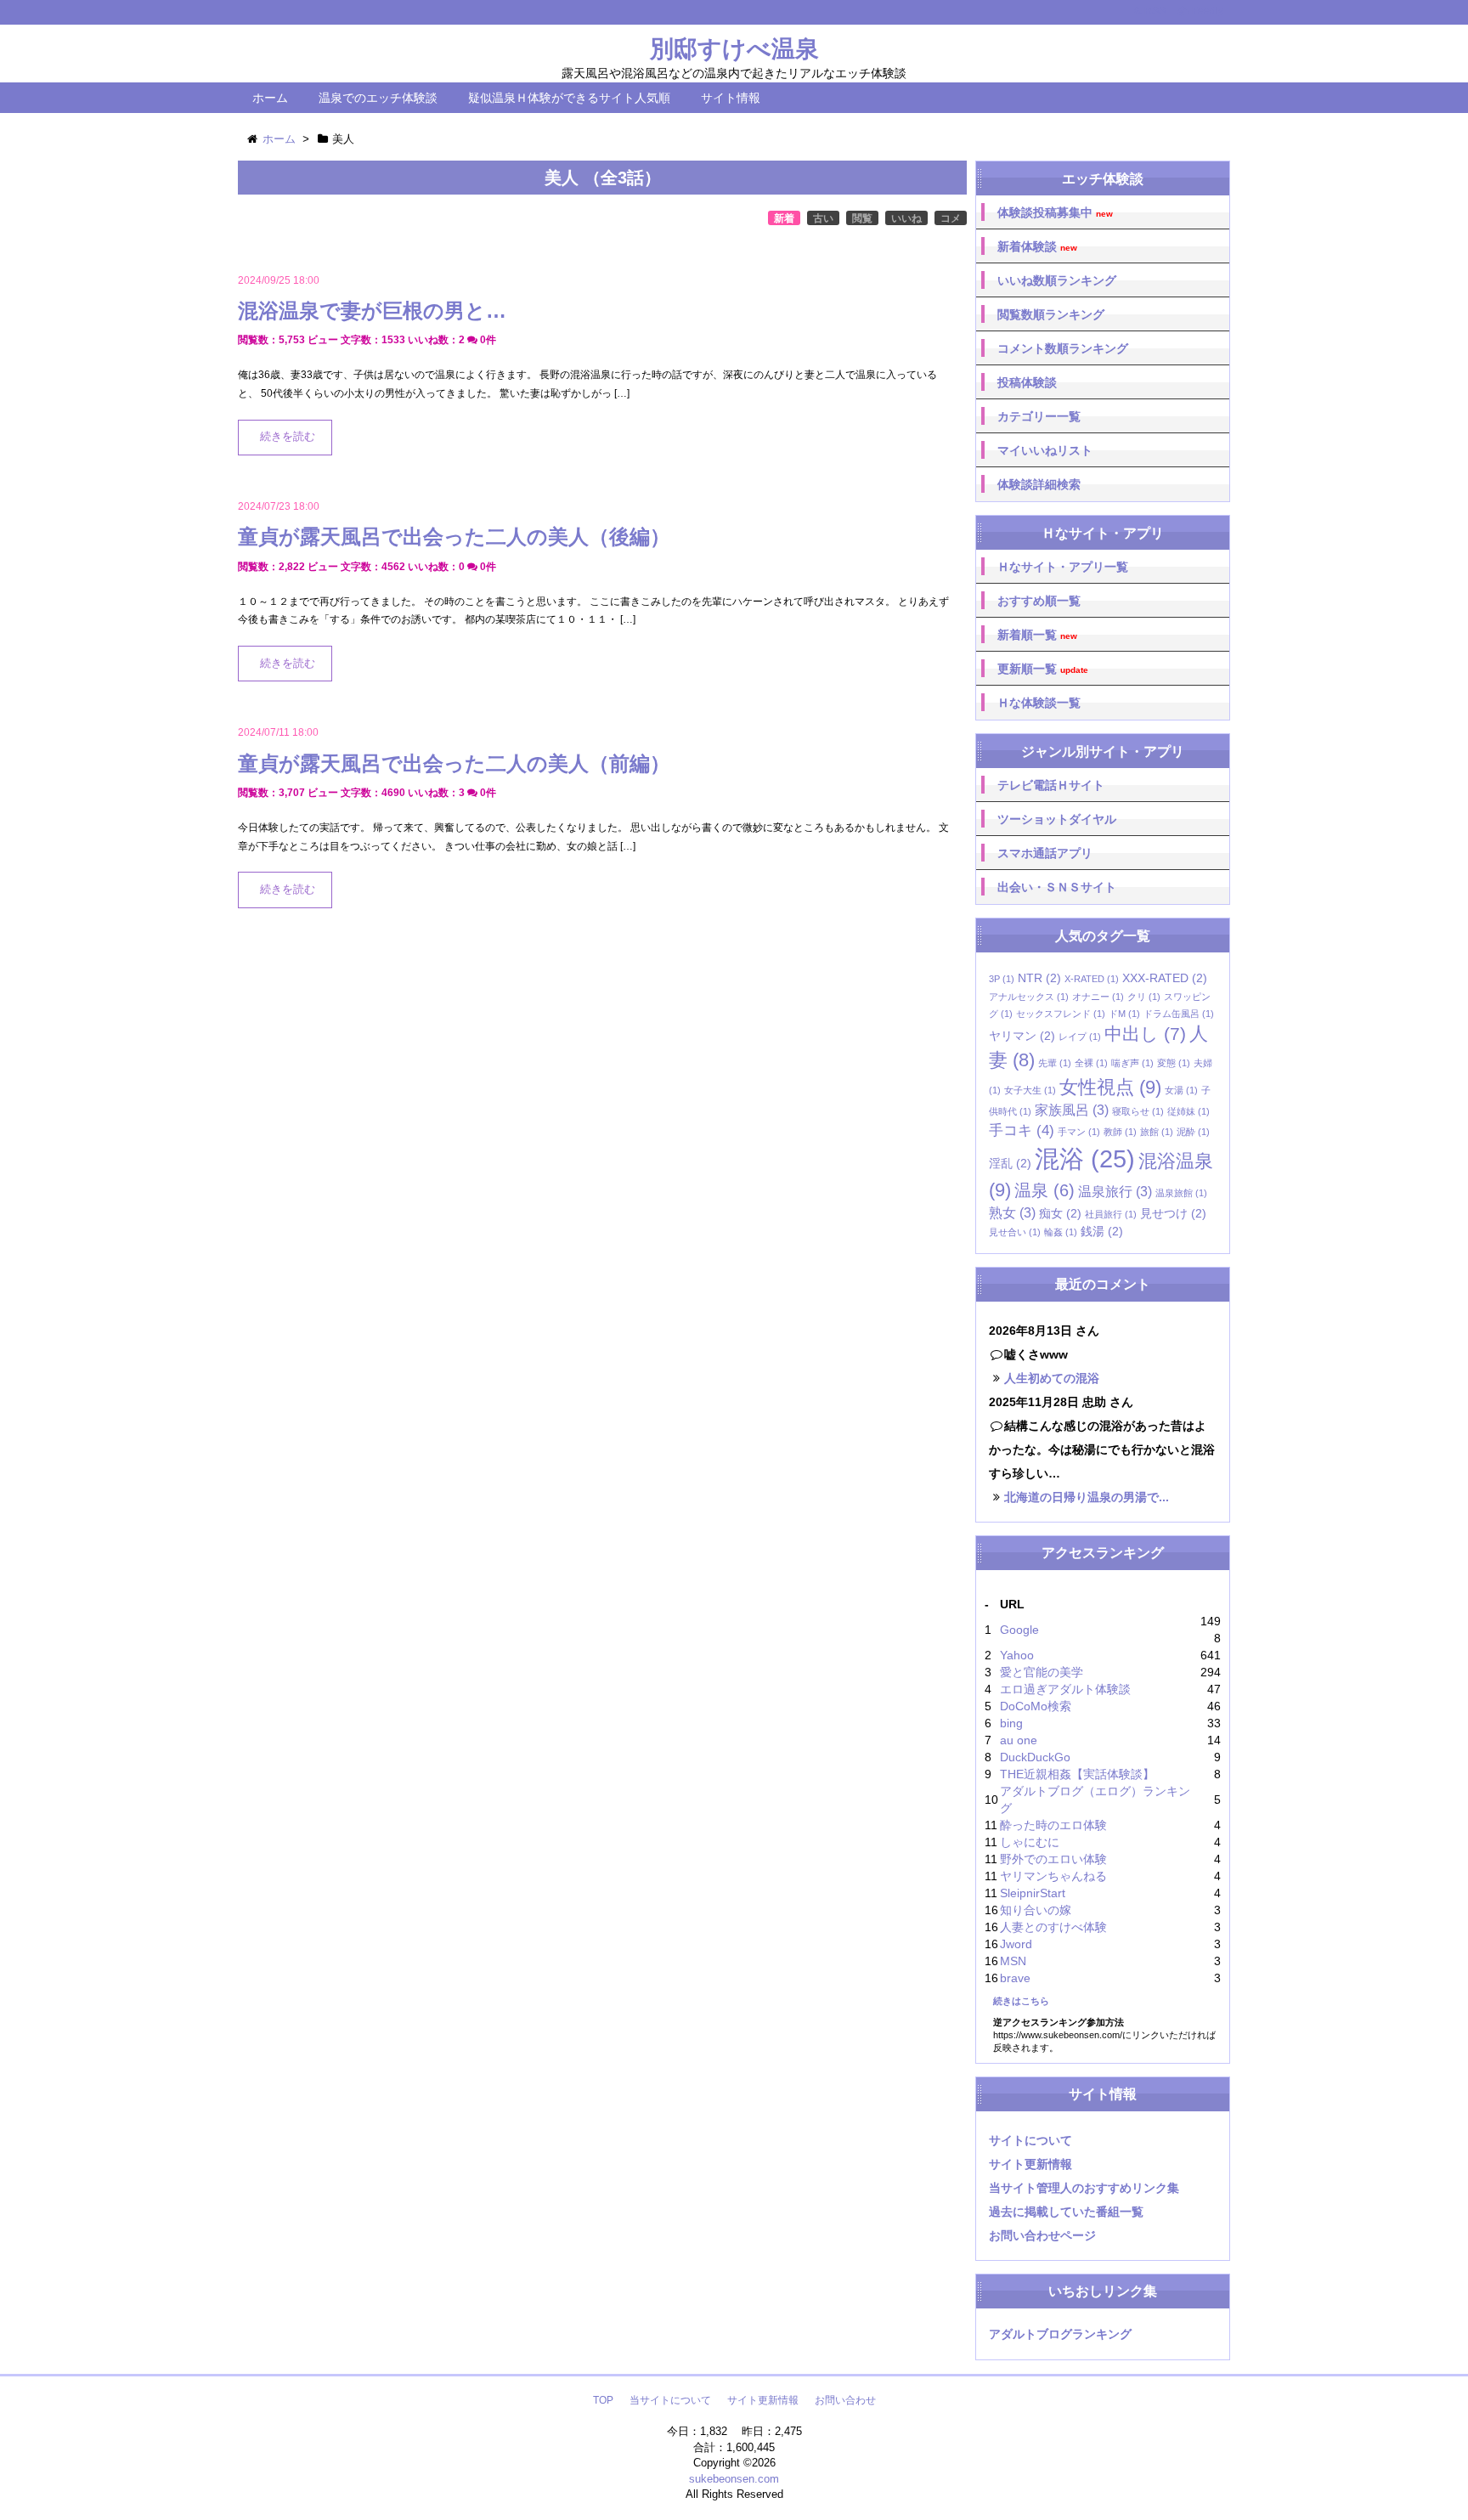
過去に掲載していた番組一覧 (1066, 2212)
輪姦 (1061, 1232)
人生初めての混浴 (1052, 1378)
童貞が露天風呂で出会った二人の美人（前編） (454, 763)
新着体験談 (1037, 247)
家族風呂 (1072, 1110)
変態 (1174, 1063)
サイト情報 (731, 98)
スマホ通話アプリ (1045, 853)
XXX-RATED (1165, 978)
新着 (784, 218)
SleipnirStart (1033, 1893)
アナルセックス (1029, 997)
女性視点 (1110, 1087)
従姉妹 (1189, 1111)
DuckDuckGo (1035, 1757)
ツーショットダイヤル (1057, 819)
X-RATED (1092, 979)
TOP (603, 2400)
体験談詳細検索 (1039, 484)
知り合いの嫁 (1036, 1910)
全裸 (1091, 1063)
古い (823, 218)
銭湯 (1102, 1232)
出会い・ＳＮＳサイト (1057, 887)
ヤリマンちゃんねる (1053, 1876)
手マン (1079, 1132)
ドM (1124, 1014)
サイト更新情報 (1030, 2164)
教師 (1120, 1132)
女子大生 (1030, 1090)
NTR (1039, 978)
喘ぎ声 (1132, 1063)
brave (1015, 1978)
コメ (951, 218)
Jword (1016, 1944)
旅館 (1157, 1132)
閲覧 (862, 218)
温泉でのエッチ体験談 (378, 98)
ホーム (270, 98)
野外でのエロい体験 (1053, 1859)
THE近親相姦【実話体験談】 (1077, 1774)
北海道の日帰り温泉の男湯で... (1087, 1497)
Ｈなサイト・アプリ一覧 (1063, 567)
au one (1019, 1740)
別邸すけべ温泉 (734, 49)
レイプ (1080, 1037)
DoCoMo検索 (1036, 1706)
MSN (1013, 1961)
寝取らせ (1138, 1111)
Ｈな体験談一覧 (1039, 703)
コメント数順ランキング (1063, 348)
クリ (1144, 997)
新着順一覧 (1037, 635)
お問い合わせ (845, 2400)
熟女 (1012, 1213)
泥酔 (1193, 1132)
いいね (906, 218)
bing (1011, 1723)
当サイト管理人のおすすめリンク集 (1084, 2188)
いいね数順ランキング (1057, 280)
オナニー (1098, 997)
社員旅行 (1111, 1214)
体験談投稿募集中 (1055, 213)
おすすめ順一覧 (1039, 601)
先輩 (1055, 1063)
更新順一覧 (1043, 669)
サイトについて (1030, 2140)
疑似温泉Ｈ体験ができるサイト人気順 (569, 98)
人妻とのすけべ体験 (1053, 1927)
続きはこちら (1021, 2001)
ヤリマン (1022, 1036)
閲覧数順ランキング (1051, 314)
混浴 (1085, 1158)
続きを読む (288, 437)
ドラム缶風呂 (1179, 1014)
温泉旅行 (1115, 1192)
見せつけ (1173, 1214)
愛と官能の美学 (1042, 1672)
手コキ (1022, 1130)
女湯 (1181, 1090)
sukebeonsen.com (734, 2479)
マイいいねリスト (1045, 450)
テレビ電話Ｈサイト (1051, 785)
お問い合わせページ (1042, 2235)
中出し (1145, 1034)
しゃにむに (1030, 1842)
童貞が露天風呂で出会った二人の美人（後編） (454, 537)
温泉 (1045, 1190)
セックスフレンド (1061, 1014)
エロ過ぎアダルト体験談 (1065, 1689)
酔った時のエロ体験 (1053, 1825)
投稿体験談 (1027, 382)
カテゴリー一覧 (1039, 416)
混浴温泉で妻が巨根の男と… (372, 311)
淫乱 (1010, 1164)
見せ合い (1015, 1232)
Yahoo (1017, 1655)
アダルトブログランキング (1060, 2334)
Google (1019, 1630)
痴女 (1060, 1214)
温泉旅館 (1181, 1193)
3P (1002, 979)
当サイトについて (670, 2400)
